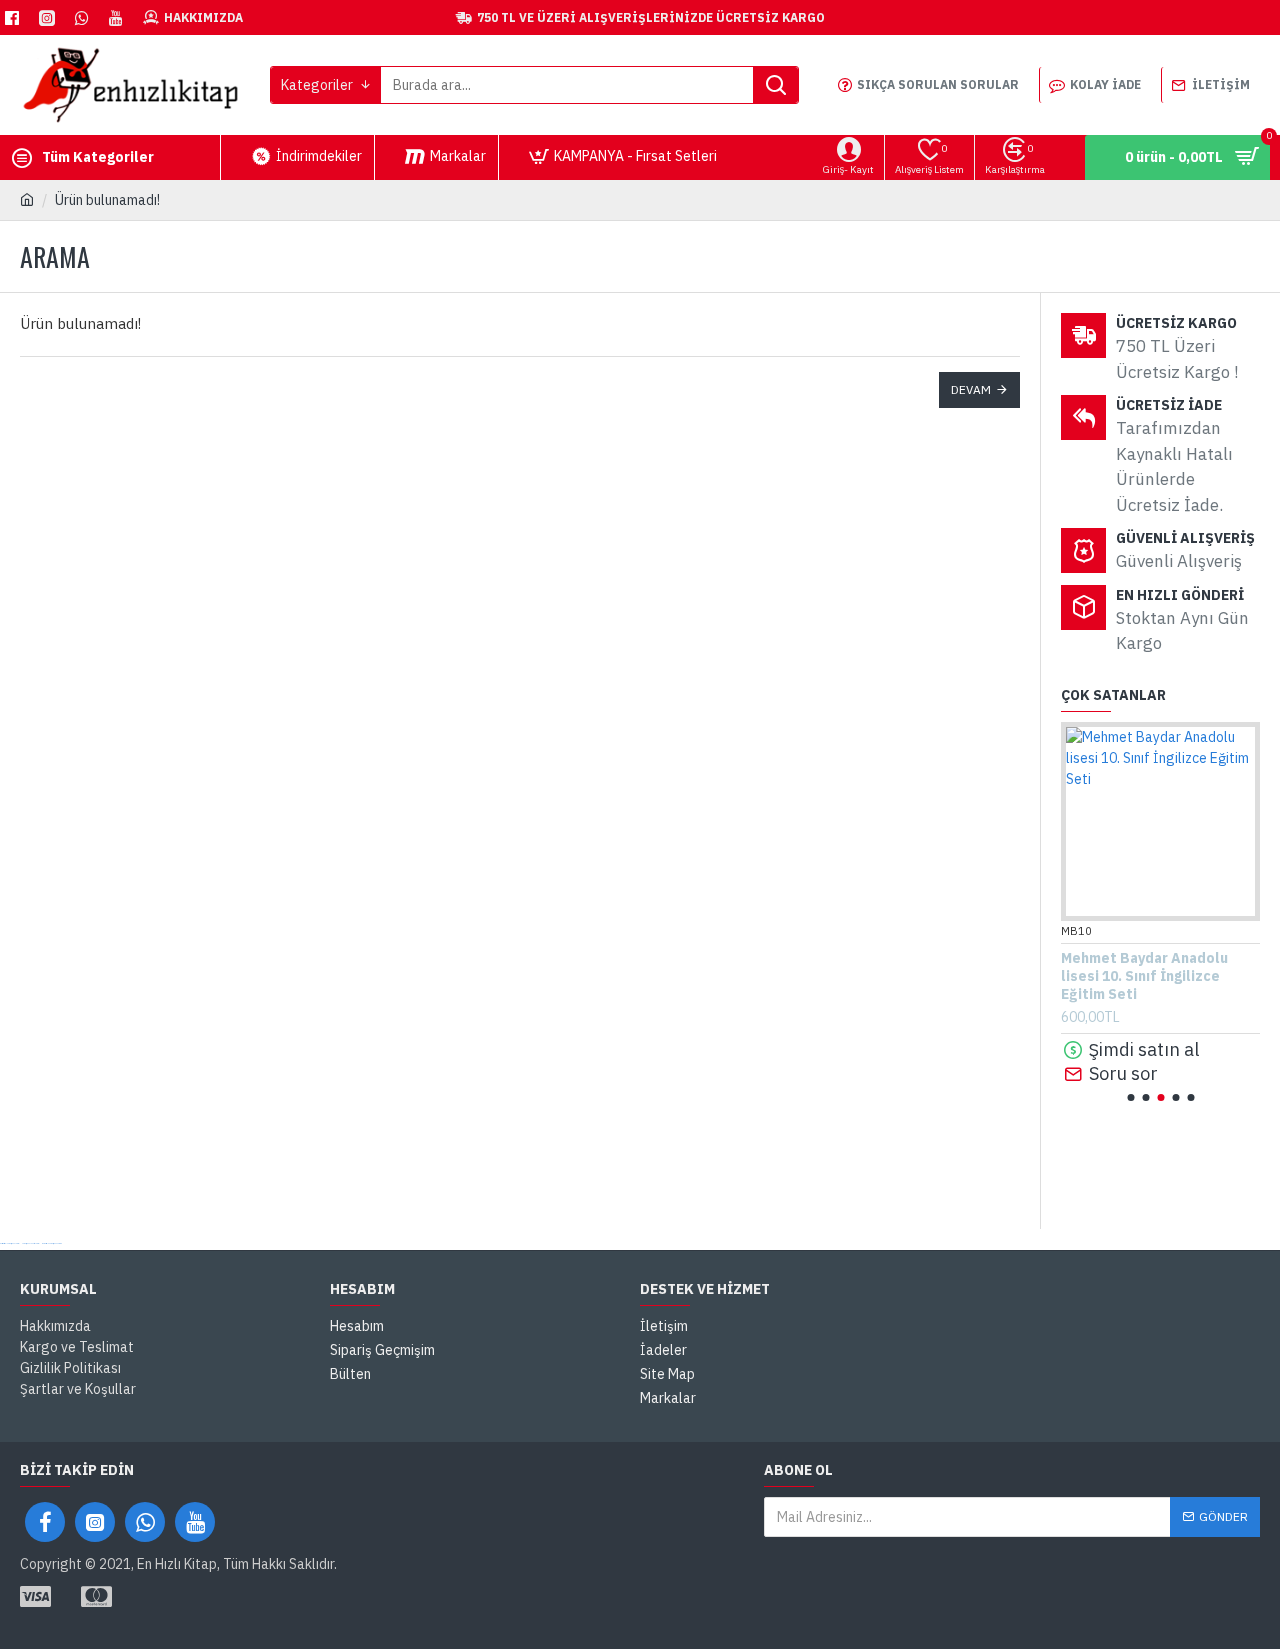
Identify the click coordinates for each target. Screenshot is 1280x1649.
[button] (1130, 1097)
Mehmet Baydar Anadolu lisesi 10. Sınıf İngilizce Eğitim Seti (1144, 976)
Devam (971, 389)
